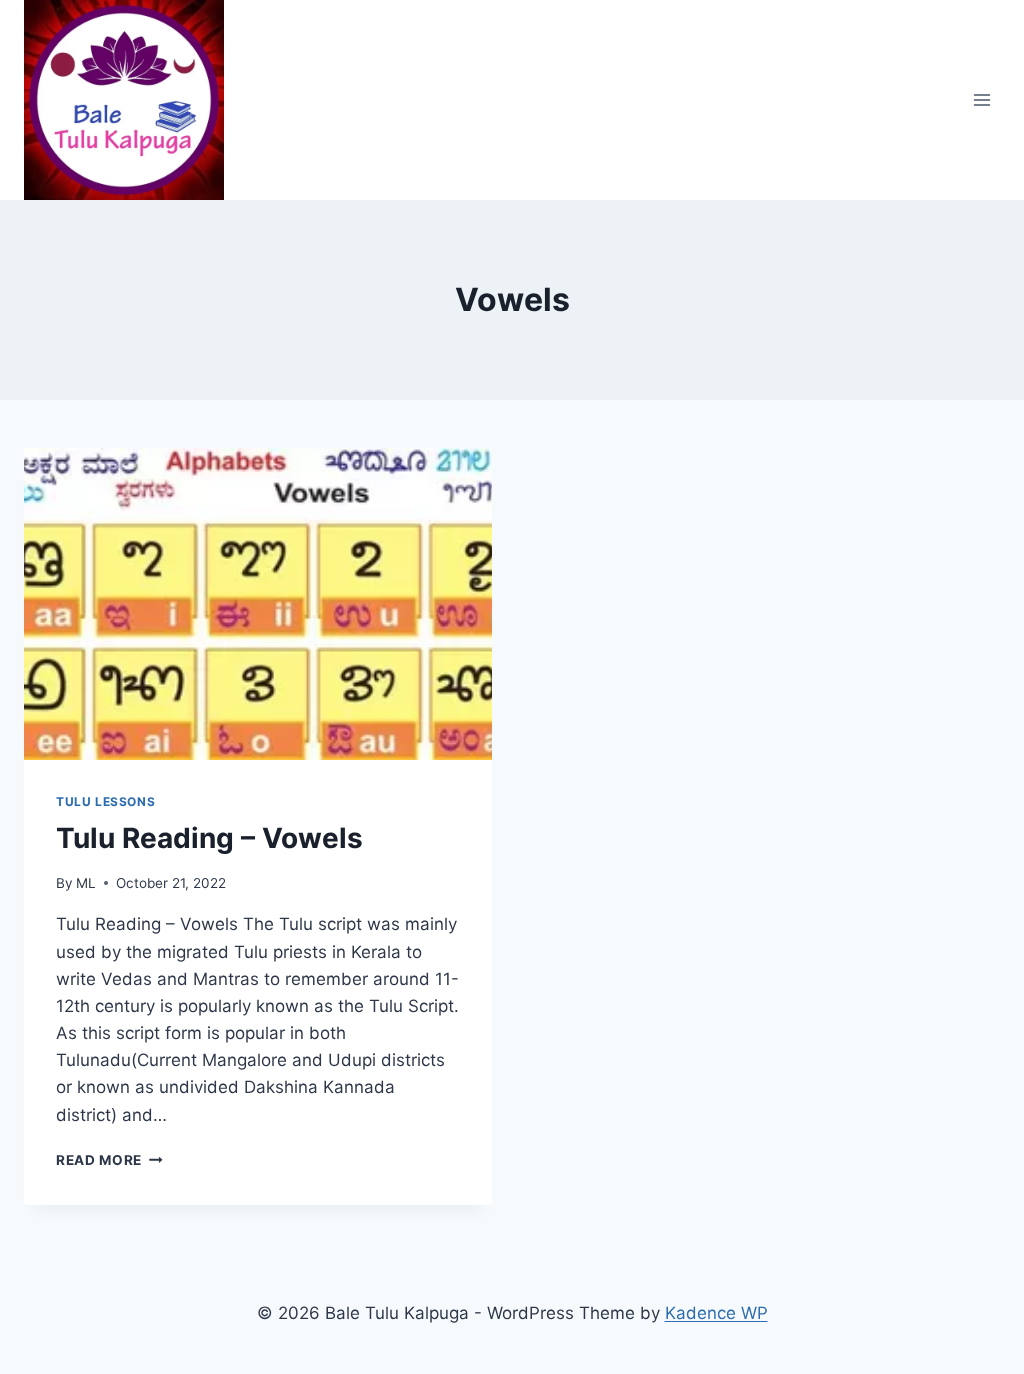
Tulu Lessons (105, 801)
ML (86, 883)
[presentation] (258, 604)
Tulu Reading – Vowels (209, 838)
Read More (109, 1160)
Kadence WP (716, 1313)
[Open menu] (981, 99)
